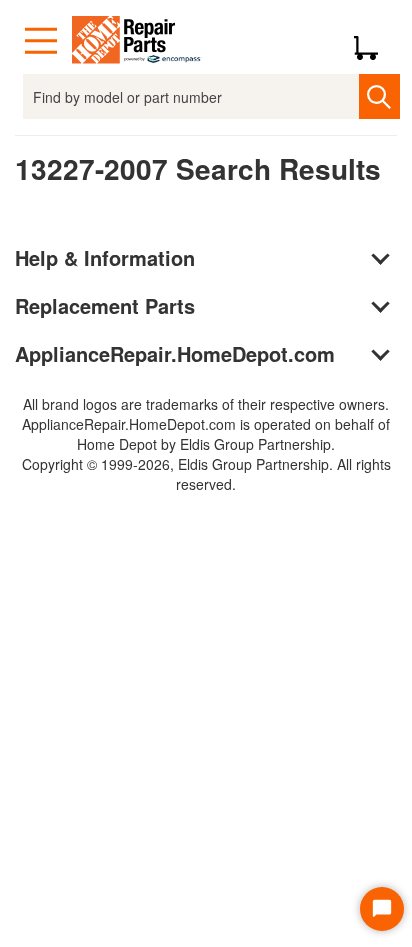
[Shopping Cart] (373, 41)
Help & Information (105, 257)
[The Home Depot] (137, 41)
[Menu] (41, 41)
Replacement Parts (105, 305)
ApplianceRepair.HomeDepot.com (175, 353)
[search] (379, 96)
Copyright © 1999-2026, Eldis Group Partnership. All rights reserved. (206, 474)
